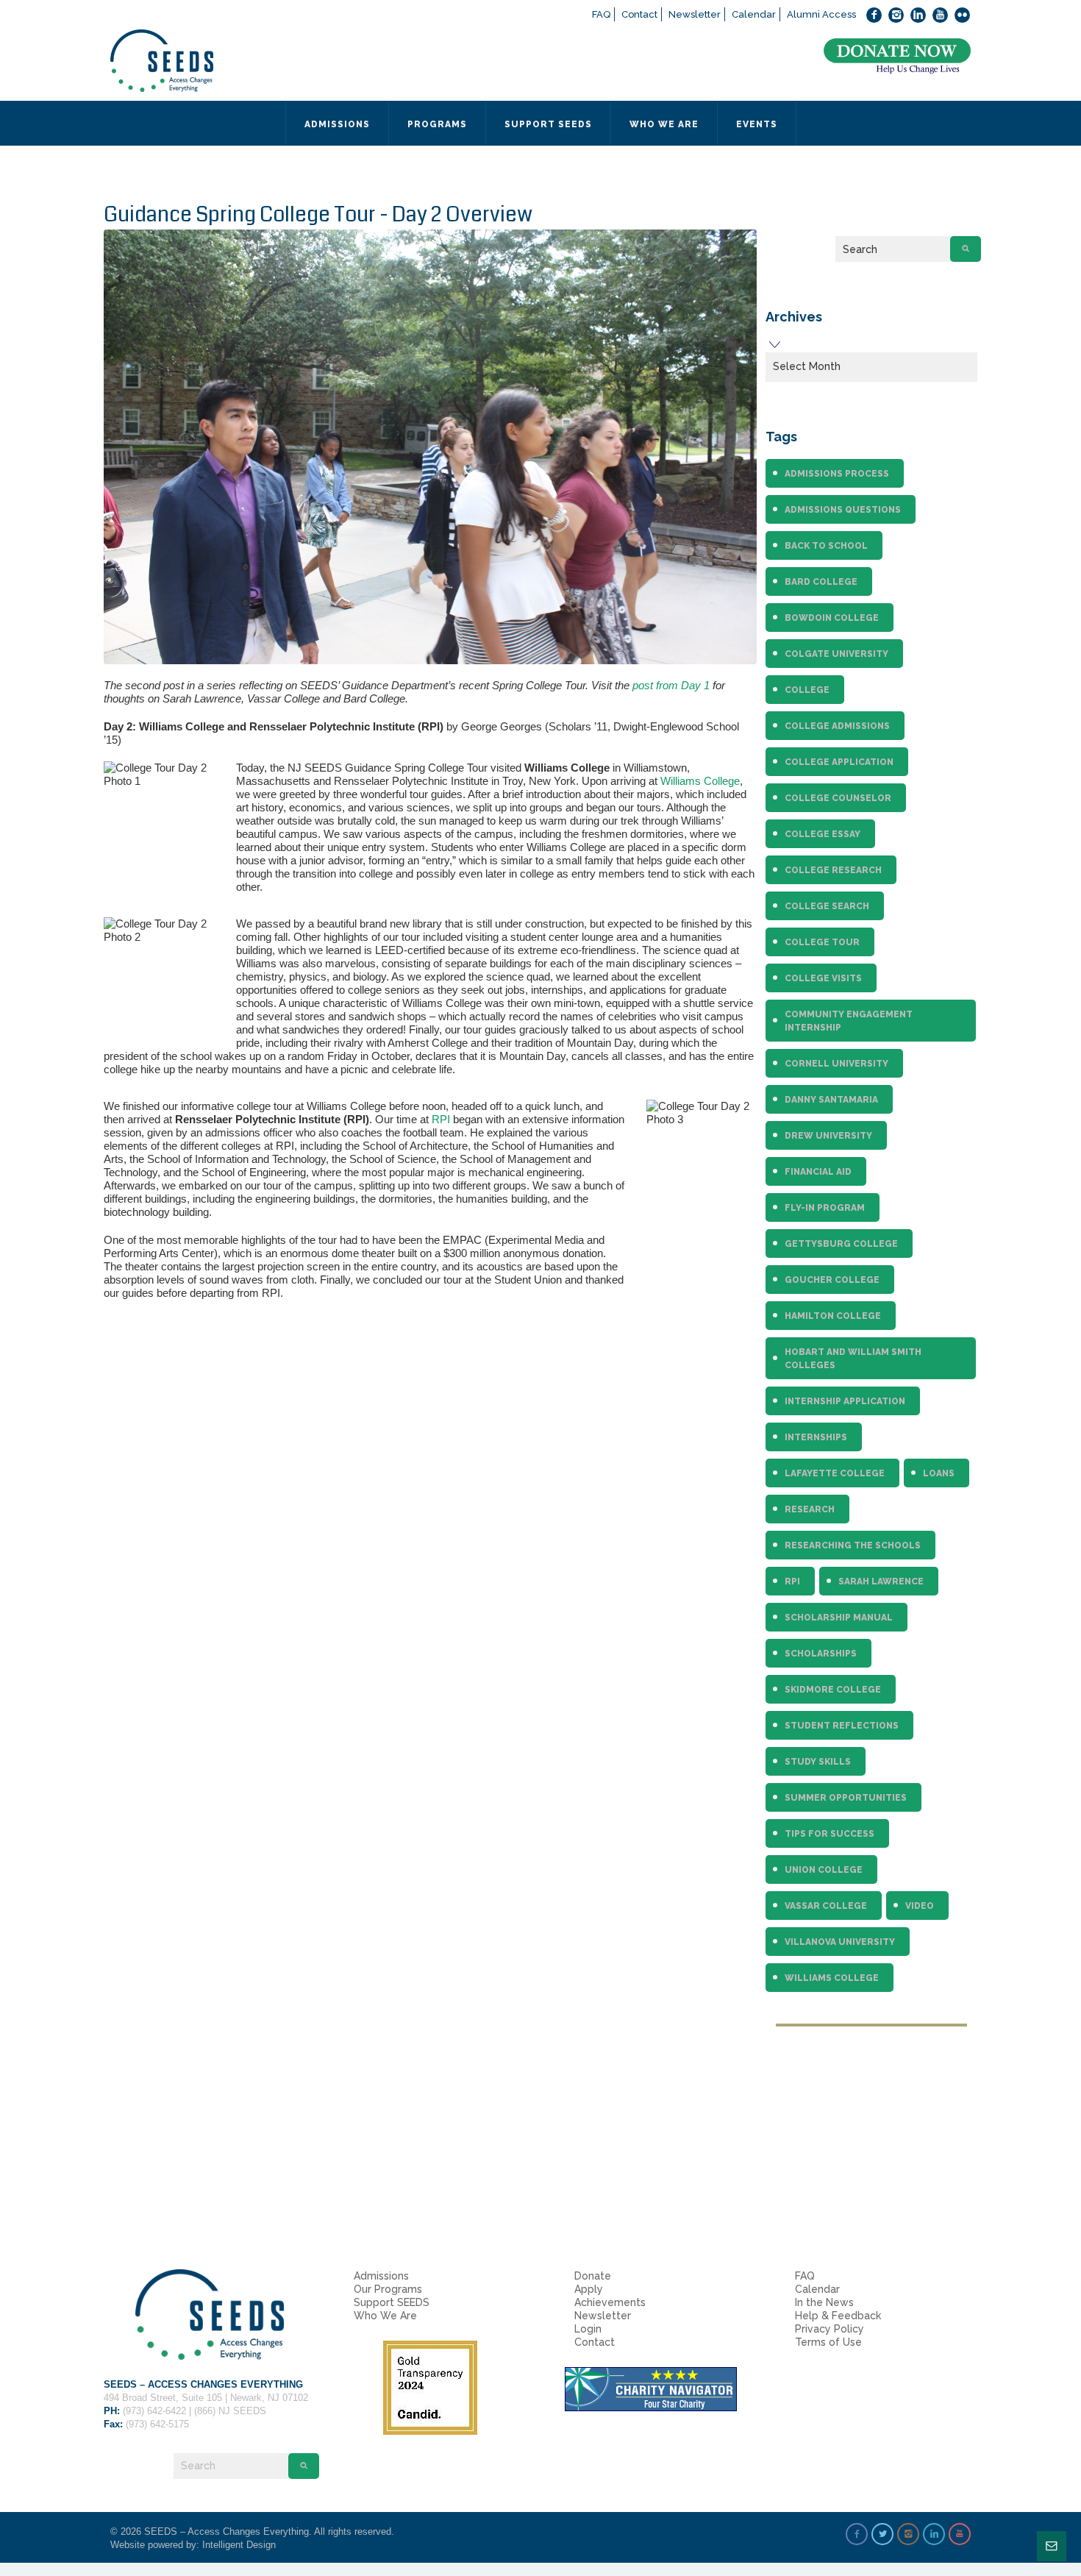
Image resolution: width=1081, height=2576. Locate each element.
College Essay (823, 834)
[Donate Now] (897, 56)
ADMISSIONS (337, 124)
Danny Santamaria (831, 1100)
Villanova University (840, 1942)
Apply (589, 2289)
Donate (593, 2276)
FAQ (601, 14)
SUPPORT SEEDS (548, 124)
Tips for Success (830, 1834)
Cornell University (836, 1064)
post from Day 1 (671, 685)
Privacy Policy (830, 2329)
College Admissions (837, 726)
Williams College (700, 781)
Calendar (754, 14)
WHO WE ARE (664, 124)
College (807, 690)
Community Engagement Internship (849, 1021)
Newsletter (695, 14)
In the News (824, 2302)
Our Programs (388, 2289)
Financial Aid (818, 1172)
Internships (816, 1437)
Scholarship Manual (839, 1618)
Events (757, 124)
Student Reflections (842, 1726)
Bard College (821, 582)
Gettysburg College (841, 1244)
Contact (639, 14)
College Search (827, 906)
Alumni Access (821, 14)
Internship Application (845, 1401)
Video (920, 1906)
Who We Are (385, 2316)
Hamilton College (833, 1316)
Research (810, 1509)
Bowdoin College (832, 618)
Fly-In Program (825, 1208)
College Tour (822, 942)
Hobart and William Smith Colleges (853, 1359)
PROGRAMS (437, 124)
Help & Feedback (838, 2316)
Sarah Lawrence (881, 1581)
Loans (939, 1473)
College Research (833, 870)
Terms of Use (828, 2342)
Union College (824, 1870)
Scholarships (821, 1654)
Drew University (828, 1136)
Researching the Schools (853, 1545)
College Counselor (838, 798)
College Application (839, 762)
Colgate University (836, 654)
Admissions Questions (843, 510)
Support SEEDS (392, 2302)
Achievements (610, 2302)
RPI (441, 1119)
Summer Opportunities (846, 1798)
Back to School (826, 546)
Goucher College (832, 1280)
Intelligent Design (239, 2545)
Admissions (381, 2276)
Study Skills (818, 1762)
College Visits (823, 978)
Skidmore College (833, 1690)
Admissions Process (837, 474)
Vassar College (826, 1906)
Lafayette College (835, 1473)
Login (588, 2329)
